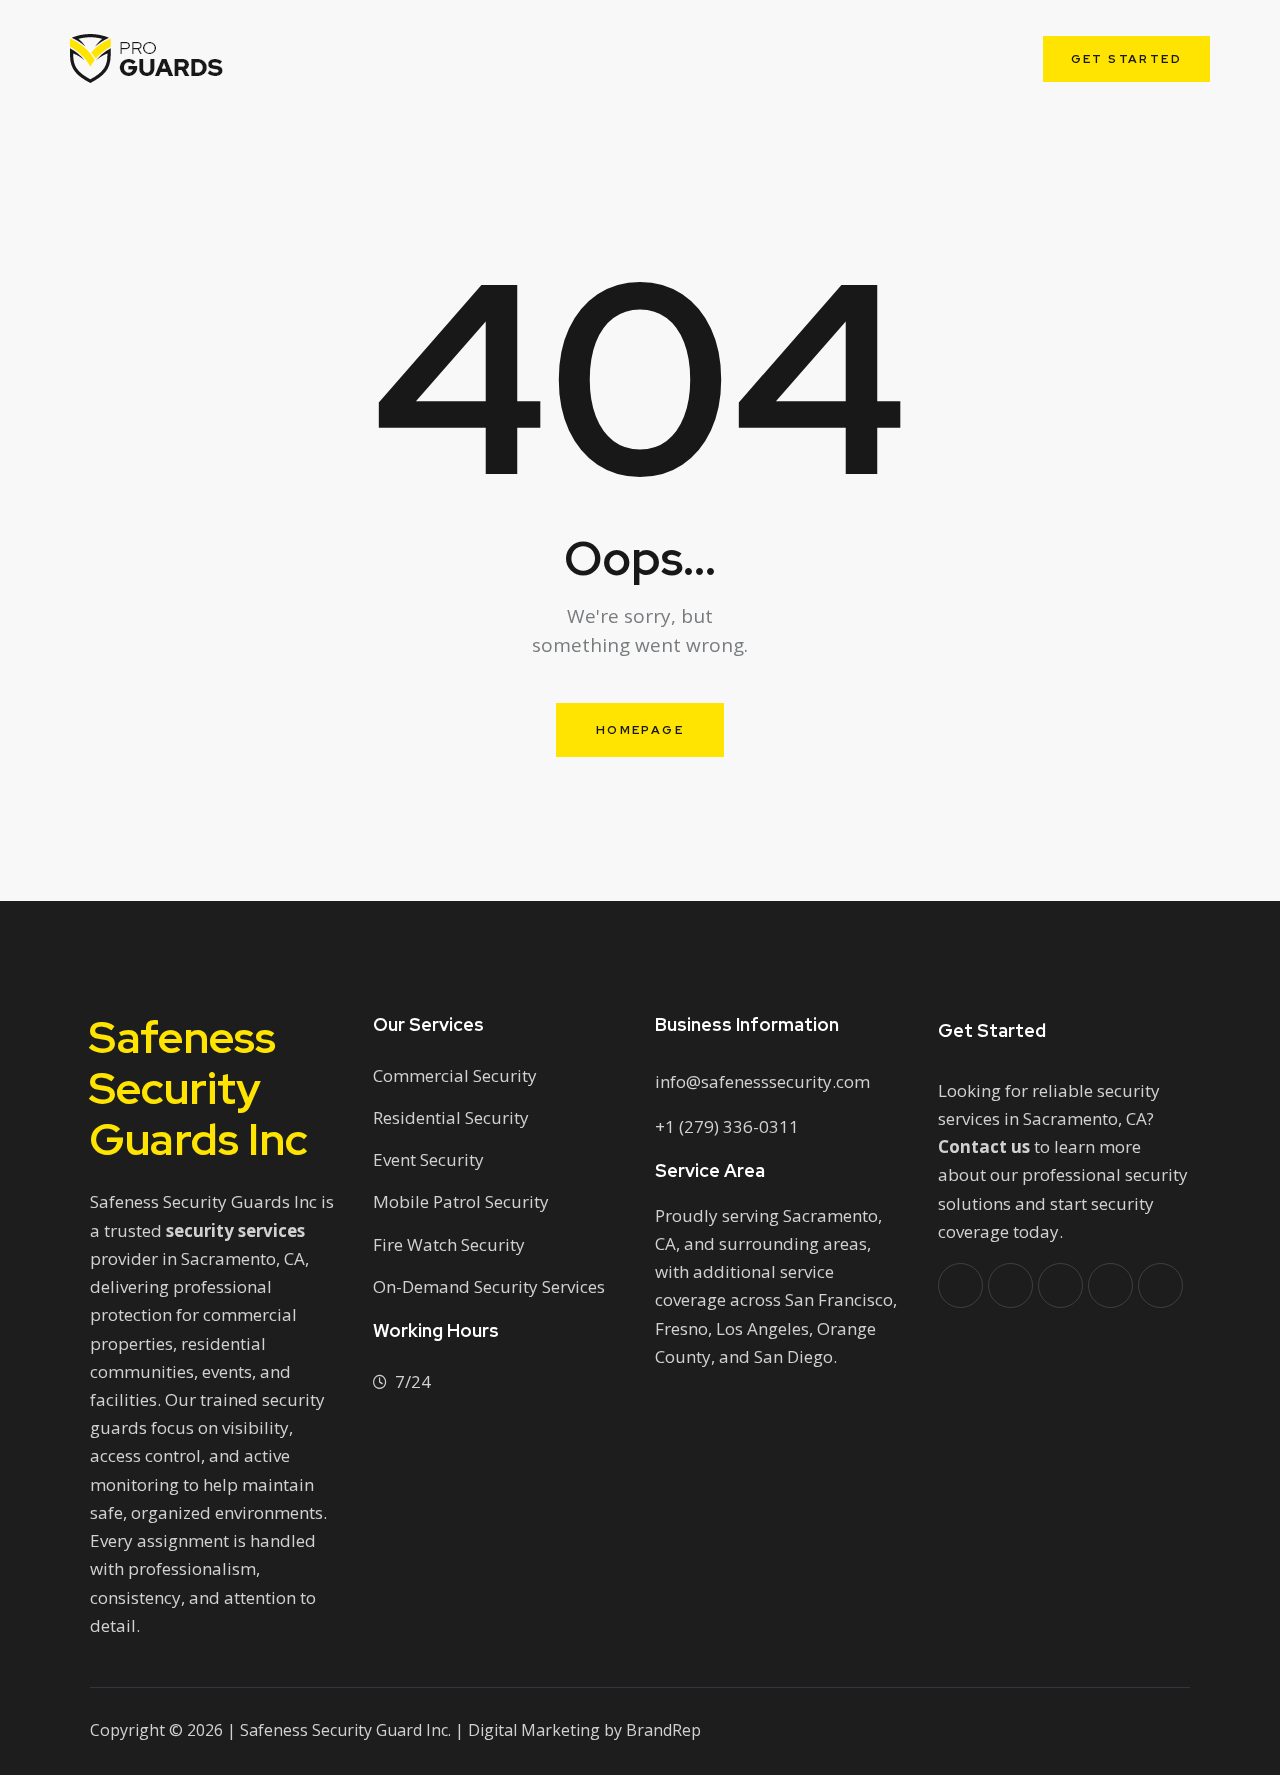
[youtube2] (1060, 1285)
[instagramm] (1160, 1285)
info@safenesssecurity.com (762, 1081)
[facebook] (960, 1285)
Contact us (984, 1146)
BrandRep (663, 1730)
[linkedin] (1110, 1285)
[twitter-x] (1010, 1285)
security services (235, 1230)
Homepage (640, 730)
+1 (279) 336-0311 (727, 1126)
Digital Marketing (534, 1730)
